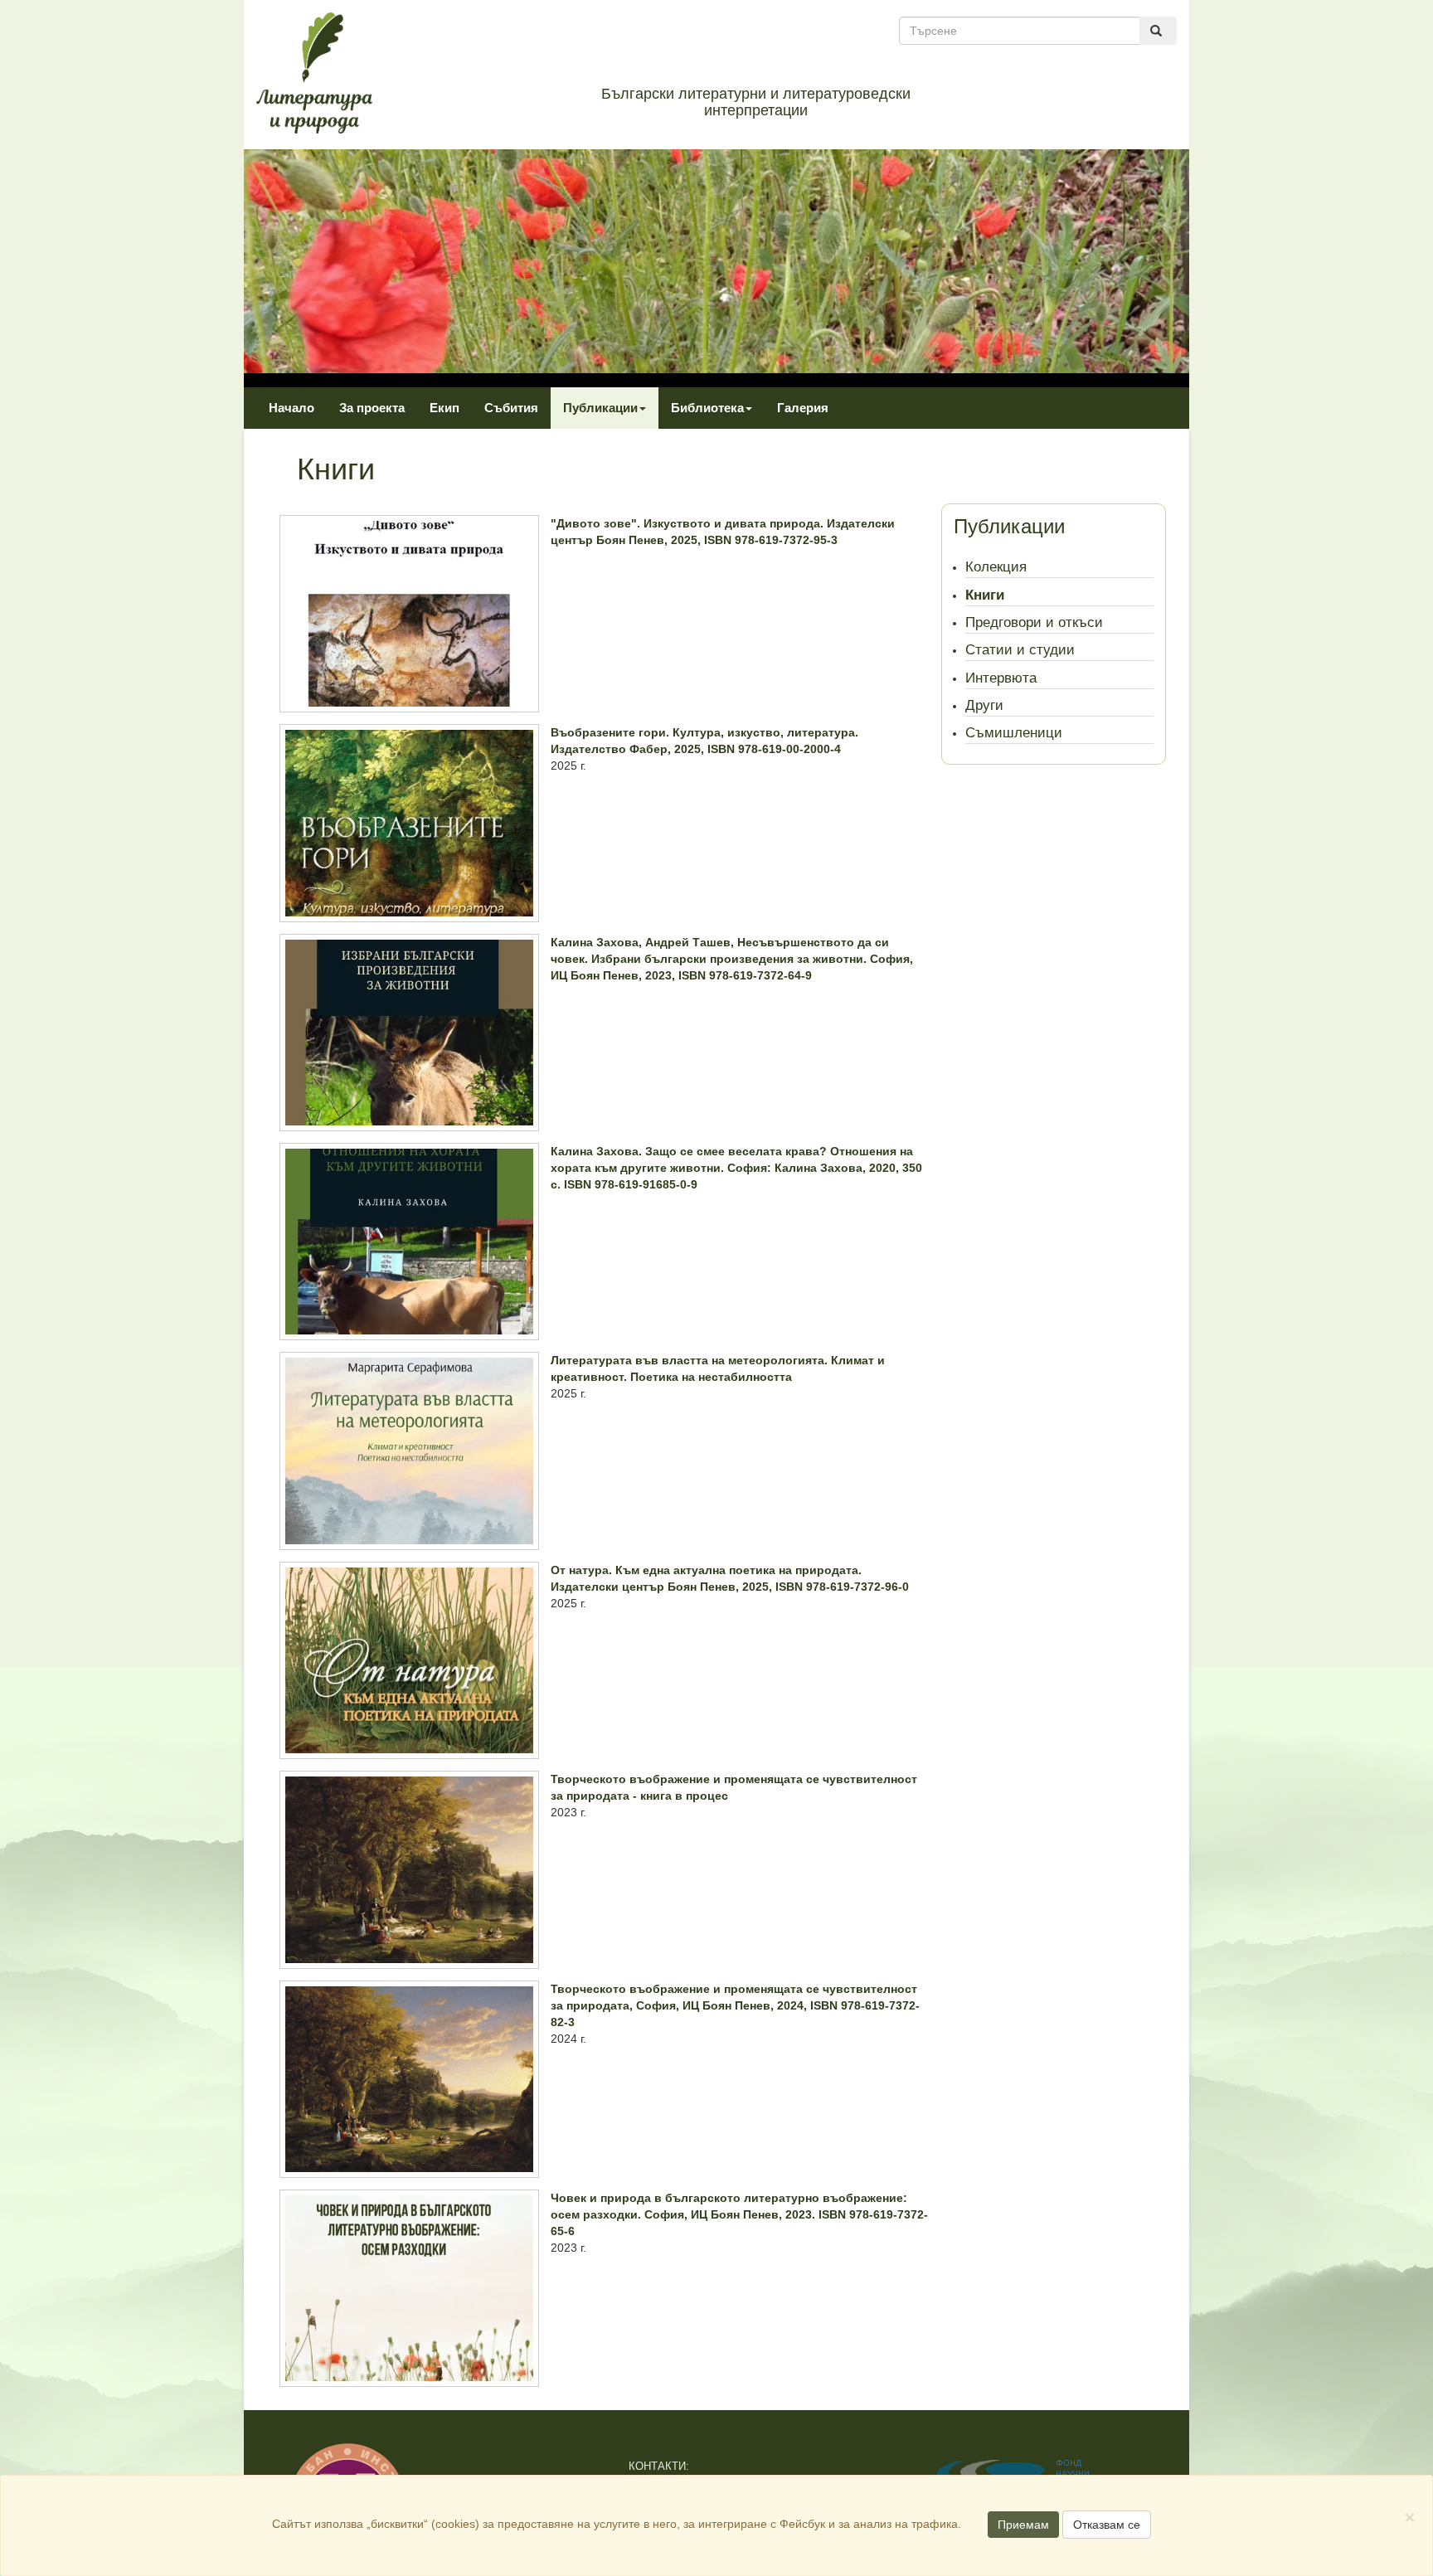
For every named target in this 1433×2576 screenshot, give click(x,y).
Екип (444, 408)
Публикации (600, 408)
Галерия (803, 408)
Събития (511, 408)
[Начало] (314, 72)
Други (984, 705)
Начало (291, 408)
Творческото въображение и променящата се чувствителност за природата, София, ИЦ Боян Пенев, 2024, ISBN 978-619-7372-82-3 (735, 2005)
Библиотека (707, 408)
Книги (985, 595)
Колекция (996, 567)
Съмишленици (1014, 733)
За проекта (372, 408)
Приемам (1023, 2525)
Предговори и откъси (1034, 622)
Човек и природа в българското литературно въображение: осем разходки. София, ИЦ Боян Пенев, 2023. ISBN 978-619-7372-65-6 (739, 2214)
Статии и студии (1020, 650)
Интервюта (1001, 678)
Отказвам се (1107, 2525)
